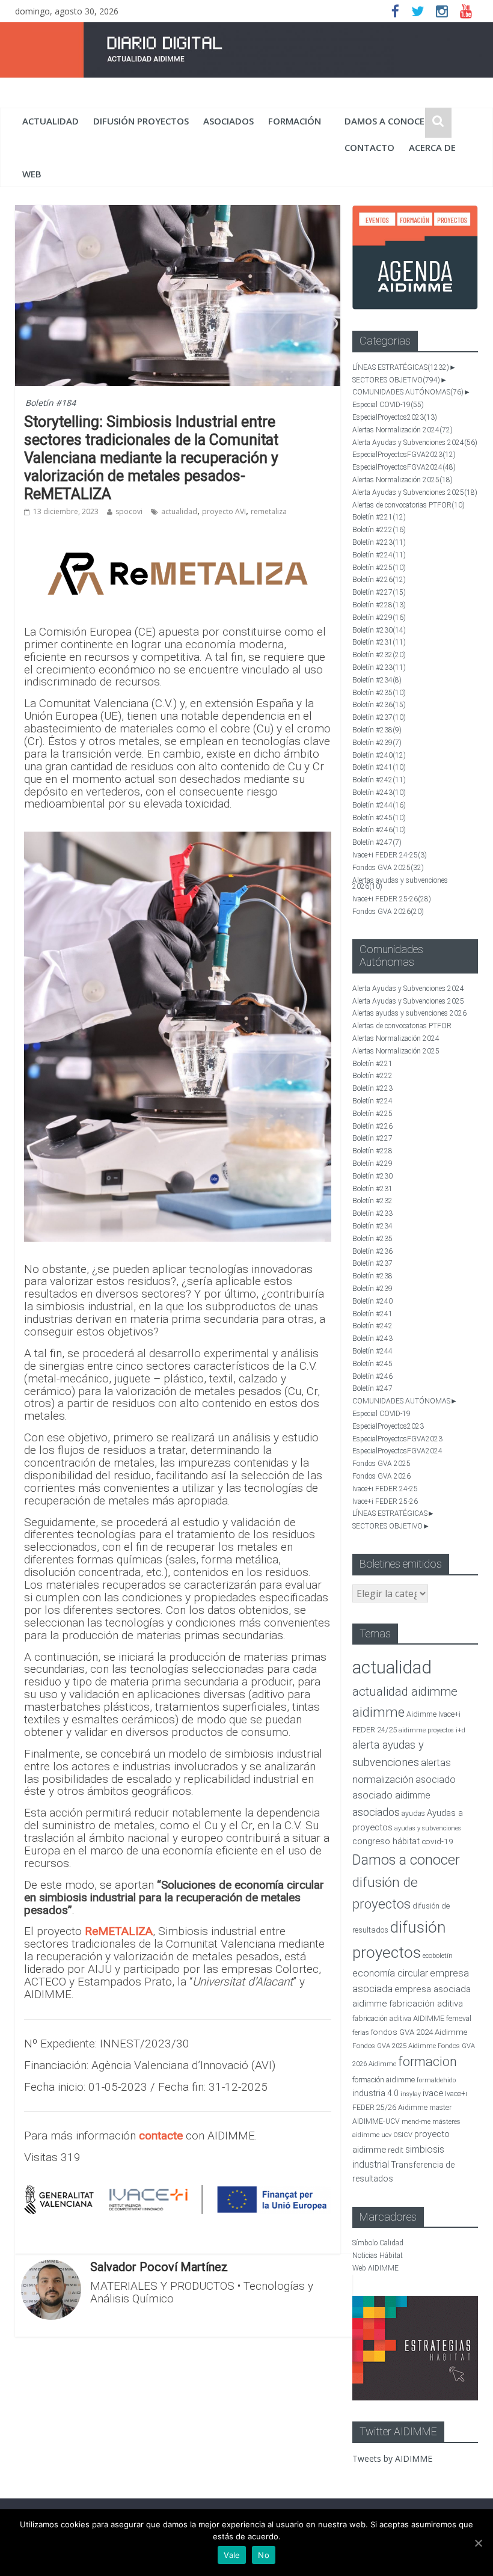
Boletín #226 (379, 580)
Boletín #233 (379, 667)
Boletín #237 (379, 717)
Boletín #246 (379, 830)
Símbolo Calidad (378, 2243)
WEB (32, 174)
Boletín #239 (377, 743)
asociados (228, 121)
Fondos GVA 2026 (388, 912)
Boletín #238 (377, 730)
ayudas (413, 1813)
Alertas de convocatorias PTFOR (409, 505)
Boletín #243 (379, 793)
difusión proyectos (141, 121)
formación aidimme (384, 2080)
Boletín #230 (379, 630)
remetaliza (269, 511)
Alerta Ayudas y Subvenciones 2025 (415, 492)
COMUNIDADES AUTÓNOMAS (408, 392)
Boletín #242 (379, 780)
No (264, 2555)
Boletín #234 (377, 680)
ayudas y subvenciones (428, 1828)
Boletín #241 (379, 767)
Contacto (369, 147)
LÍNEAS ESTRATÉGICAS (401, 367)
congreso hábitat (386, 1841)
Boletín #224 (379, 555)
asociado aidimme (391, 1795)
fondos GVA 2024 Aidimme (419, 2032)
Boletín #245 (379, 818)
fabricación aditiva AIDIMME (398, 2018)
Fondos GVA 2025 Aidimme (394, 2046)
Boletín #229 (379, 618)
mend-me (416, 2122)
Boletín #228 (379, 605)
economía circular (390, 1973)
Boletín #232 (379, 655)
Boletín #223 (379, 542)
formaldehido (436, 2080)
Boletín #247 (377, 842)
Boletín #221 (379, 517)
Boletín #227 (379, 592)
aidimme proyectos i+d (432, 1730)
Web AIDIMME (375, 2268)
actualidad (51, 121)
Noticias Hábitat (378, 2256)
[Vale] (478, 2543)
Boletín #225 (379, 568)
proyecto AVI (224, 511)
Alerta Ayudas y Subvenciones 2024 (415, 443)
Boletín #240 (379, 755)
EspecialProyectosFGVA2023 (404, 455)
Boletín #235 (379, 693)
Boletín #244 (379, 805)
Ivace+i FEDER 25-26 (392, 899)
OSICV (403, 2135)
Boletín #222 (379, 530)
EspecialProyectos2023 (395, 417)
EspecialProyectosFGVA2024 (404, 467)
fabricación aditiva (426, 2004)
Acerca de (432, 147)
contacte (161, 2136)
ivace (433, 2093)
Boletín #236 (379, 705)
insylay (411, 2094)
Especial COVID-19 (388, 405)
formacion (427, 2062)
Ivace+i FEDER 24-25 (390, 855)
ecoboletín (438, 1956)
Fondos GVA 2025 (388, 868)
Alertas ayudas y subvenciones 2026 (400, 884)
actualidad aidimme (405, 1691)
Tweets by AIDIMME (392, 2458)
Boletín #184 (51, 403)
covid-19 (437, 1841)
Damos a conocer (387, 121)
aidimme (378, 1712)
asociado (436, 1780)
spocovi (129, 511)
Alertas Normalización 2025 (403, 480)
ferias (361, 2033)
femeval (459, 2019)
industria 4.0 (375, 2093)
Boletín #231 (379, 642)
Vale (232, 2555)
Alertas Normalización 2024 (403, 430)
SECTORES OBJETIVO (396, 380)
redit (396, 2150)
